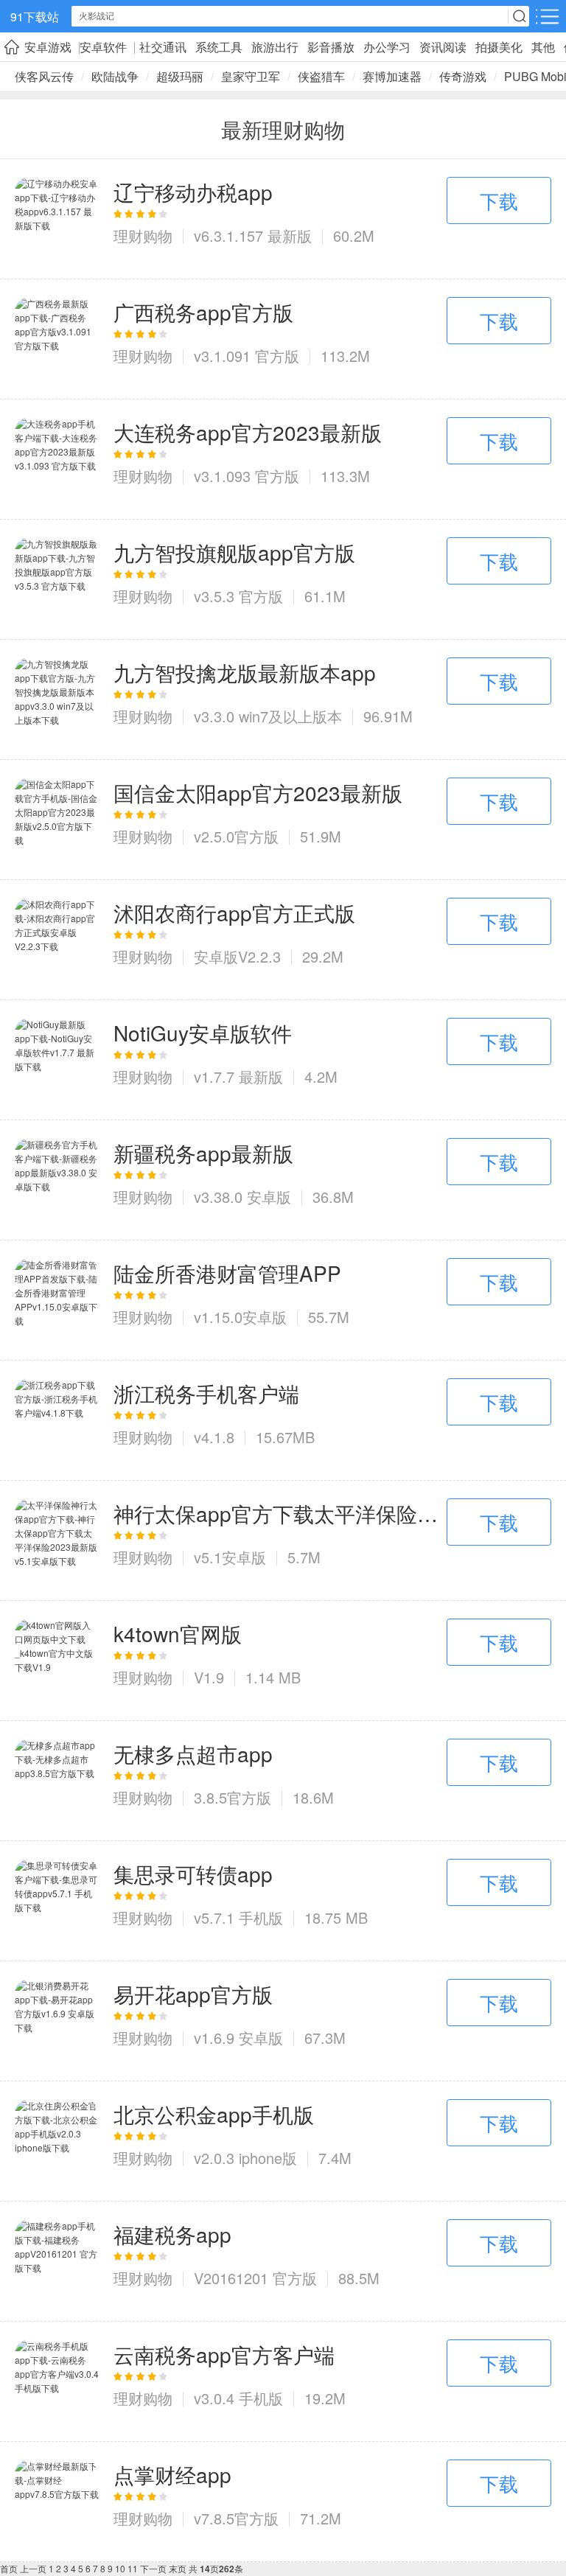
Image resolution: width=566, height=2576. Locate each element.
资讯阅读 (443, 47)
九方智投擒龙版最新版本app (245, 672)
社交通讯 (163, 47)
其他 (543, 47)
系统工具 (219, 47)
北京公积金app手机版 (214, 2114)
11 (133, 2568)
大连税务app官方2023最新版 (248, 432)
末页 (178, 2568)
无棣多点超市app (193, 1753)
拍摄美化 (499, 47)
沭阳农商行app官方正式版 (234, 912)
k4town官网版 (178, 1633)
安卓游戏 (48, 47)
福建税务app (172, 2234)
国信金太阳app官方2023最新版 (258, 792)
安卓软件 (103, 47)
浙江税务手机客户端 (206, 1393)
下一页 (153, 2568)
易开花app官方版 (193, 1994)
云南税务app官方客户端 (224, 2354)
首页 (9, 2568)
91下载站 (35, 17)
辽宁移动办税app (193, 192)
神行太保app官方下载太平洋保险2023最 (280, 1513)
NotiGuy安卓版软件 (203, 1033)
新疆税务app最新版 (203, 1153)
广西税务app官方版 (203, 312)
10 (120, 2568)
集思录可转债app (193, 1874)
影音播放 (331, 47)
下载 (499, 200)
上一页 (33, 2568)
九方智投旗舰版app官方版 (234, 552)
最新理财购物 (283, 129)
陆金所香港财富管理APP (227, 1273)
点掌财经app (172, 2474)
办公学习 (387, 47)
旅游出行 (275, 47)
